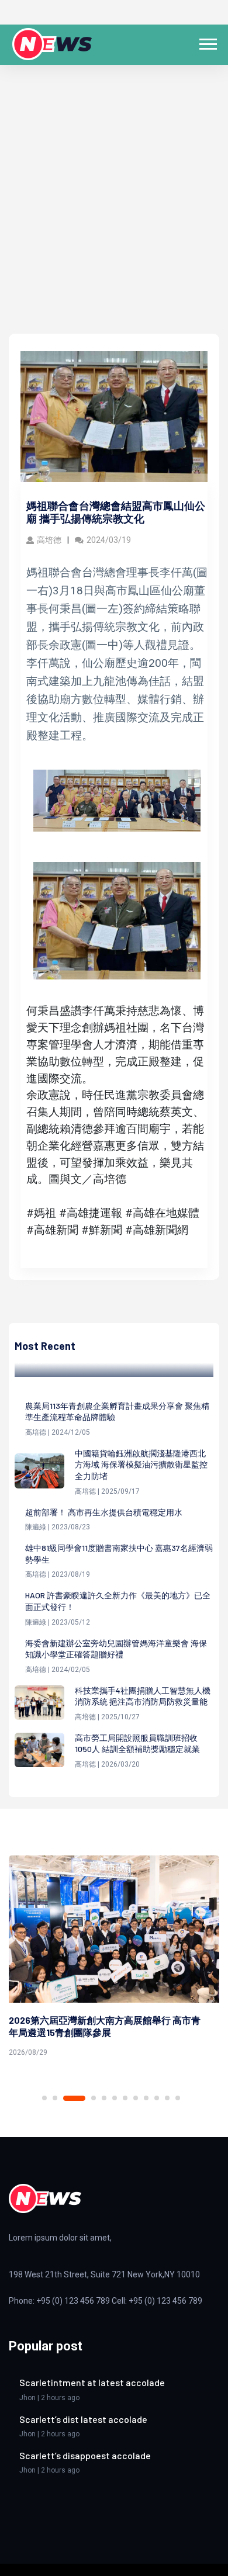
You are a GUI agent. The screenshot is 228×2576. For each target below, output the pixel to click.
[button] (207, 42)
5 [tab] (104, 2098)
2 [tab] (55, 2098)
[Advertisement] (114, 214)
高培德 (49, 540)
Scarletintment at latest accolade (92, 2382)
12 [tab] (178, 2098)
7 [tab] (125, 2098)
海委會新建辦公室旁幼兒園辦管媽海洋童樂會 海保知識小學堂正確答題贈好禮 (116, 1649)
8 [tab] (136, 2098)
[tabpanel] (114, 1958)
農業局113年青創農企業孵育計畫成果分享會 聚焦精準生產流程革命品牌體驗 (117, 1412)
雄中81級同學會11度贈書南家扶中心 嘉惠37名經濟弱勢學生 (119, 1554)
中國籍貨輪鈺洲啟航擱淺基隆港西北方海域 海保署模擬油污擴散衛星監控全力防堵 (141, 1464)
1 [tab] (44, 2098)
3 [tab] (74, 2098)
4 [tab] (94, 2098)
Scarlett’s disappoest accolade (85, 2455)
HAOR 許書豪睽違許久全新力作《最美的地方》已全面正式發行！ (118, 1601)
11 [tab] (167, 2098)
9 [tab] (146, 2098)
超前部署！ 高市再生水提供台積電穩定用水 (104, 1512)
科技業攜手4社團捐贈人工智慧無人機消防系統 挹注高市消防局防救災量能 (143, 1696)
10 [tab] (157, 2098)
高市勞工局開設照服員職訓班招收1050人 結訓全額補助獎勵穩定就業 (137, 1744)
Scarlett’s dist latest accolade (83, 2419)
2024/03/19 (109, 540)
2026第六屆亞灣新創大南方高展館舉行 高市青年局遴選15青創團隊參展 (105, 2026)
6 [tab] (115, 2098)
